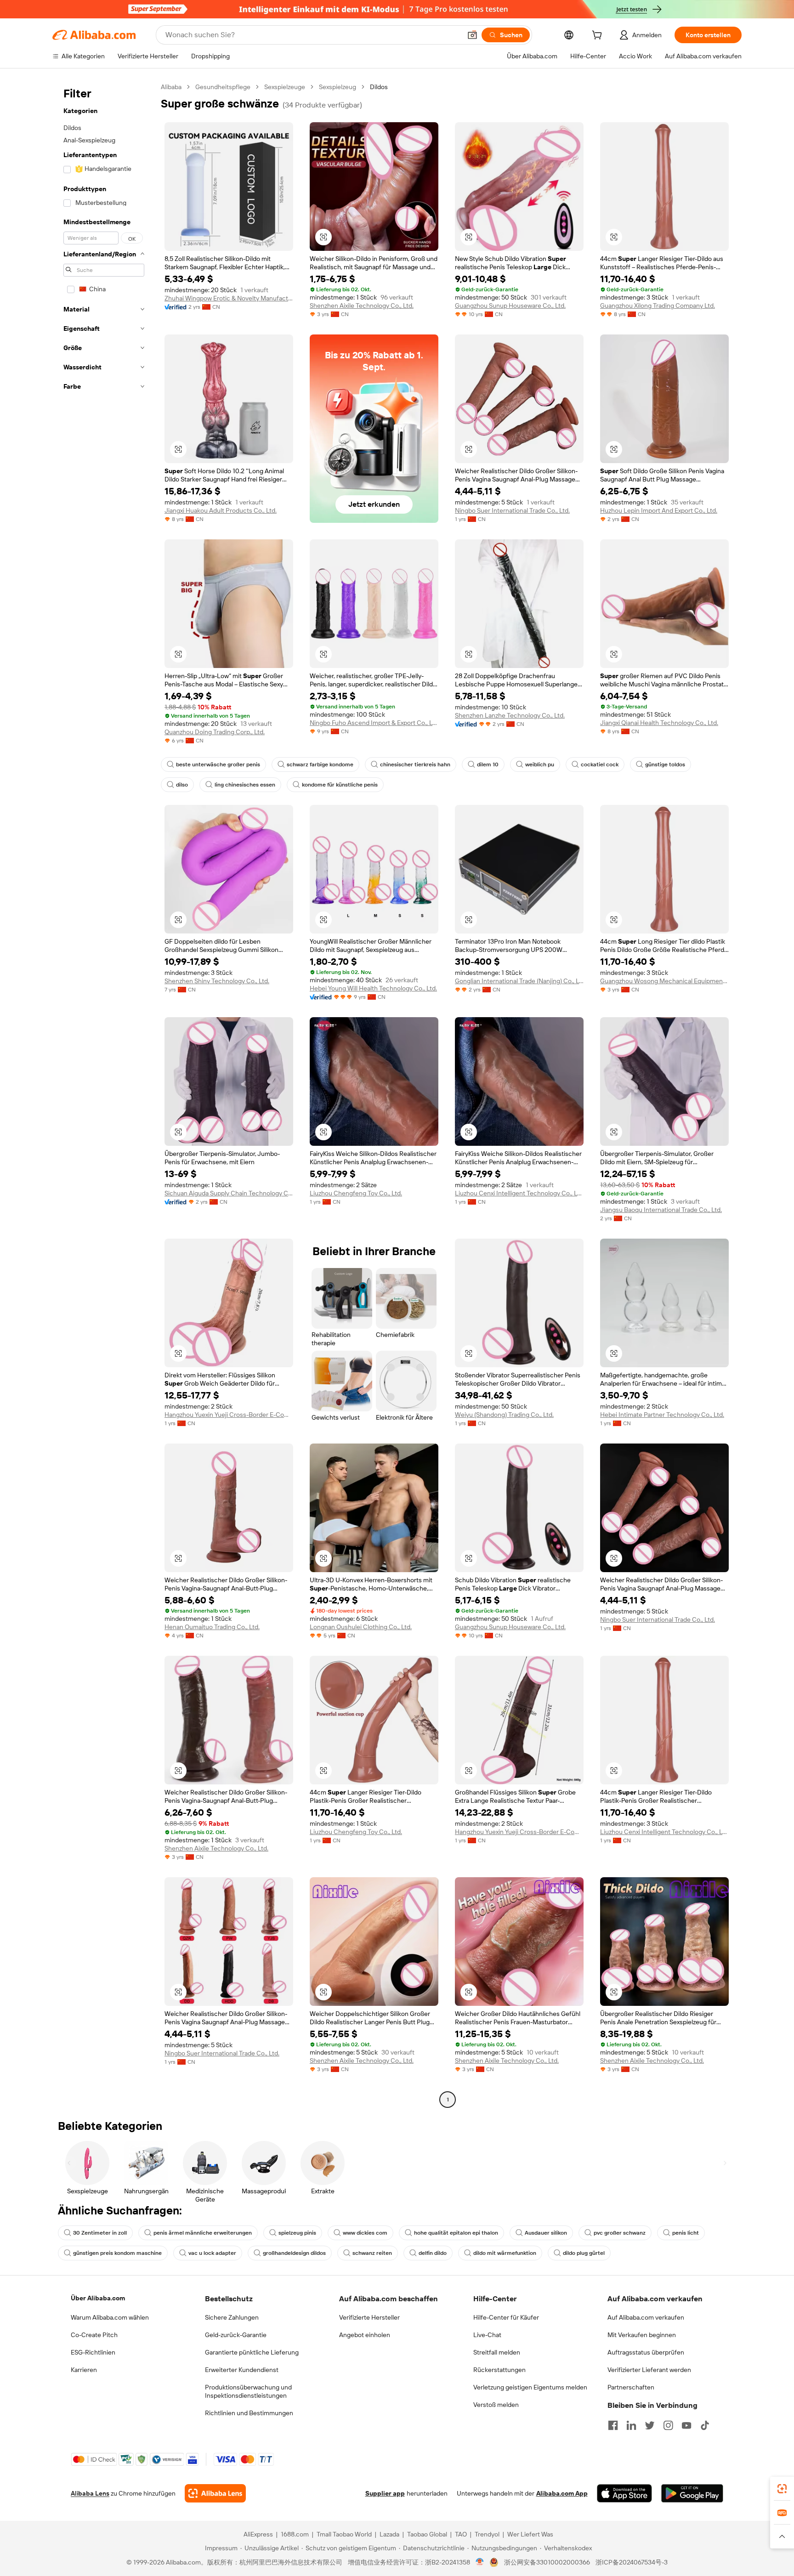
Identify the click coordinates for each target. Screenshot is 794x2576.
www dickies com (365, 2233)
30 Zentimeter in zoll (100, 2233)
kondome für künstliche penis (340, 785)
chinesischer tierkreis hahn (415, 764)
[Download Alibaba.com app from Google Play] (692, 2493)
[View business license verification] (480, 2562)
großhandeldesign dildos (294, 2253)
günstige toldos (665, 764)
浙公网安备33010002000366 (547, 2562)
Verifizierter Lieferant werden (649, 2370)
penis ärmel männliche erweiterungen (203, 2233)
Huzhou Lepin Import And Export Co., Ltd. (659, 510)
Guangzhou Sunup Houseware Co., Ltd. (510, 306)
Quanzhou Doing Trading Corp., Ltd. (215, 732)
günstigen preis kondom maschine (117, 2253)
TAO (461, 2534)
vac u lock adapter (212, 2253)
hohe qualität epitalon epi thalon (456, 2233)
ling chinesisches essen (245, 785)
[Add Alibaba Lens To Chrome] (215, 2493)
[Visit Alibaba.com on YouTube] (686, 2425)
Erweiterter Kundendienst (242, 2370)
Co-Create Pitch (94, 2335)
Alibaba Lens (90, 2493)
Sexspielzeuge (285, 87)
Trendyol (487, 2534)
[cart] (599, 36)
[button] (472, 35)
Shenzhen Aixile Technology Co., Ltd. (362, 306)
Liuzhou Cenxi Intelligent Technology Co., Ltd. (519, 1193)
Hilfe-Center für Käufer (506, 2317)
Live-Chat (487, 2335)
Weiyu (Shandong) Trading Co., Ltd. (504, 1415)
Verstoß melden (496, 2405)
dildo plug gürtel (584, 2253)
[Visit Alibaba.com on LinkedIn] (631, 2425)
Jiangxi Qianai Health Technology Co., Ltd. (659, 723)
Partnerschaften (631, 2387)
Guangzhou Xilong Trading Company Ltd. (658, 306)
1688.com (295, 2534)
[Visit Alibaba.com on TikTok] (705, 2425)
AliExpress (258, 2534)
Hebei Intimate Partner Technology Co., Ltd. (662, 1415)
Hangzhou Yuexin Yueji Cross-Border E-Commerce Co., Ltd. (229, 1415)
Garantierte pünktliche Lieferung (252, 2352)
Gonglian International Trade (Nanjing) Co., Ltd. (519, 981)
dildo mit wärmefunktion (505, 2253)
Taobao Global (427, 2534)
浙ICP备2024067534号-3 (632, 2562)
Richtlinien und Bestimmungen (249, 2413)
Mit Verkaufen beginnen (642, 2335)
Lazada (389, 2534)
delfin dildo (433, 2253)
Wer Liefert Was (530, 2534)
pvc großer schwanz (620, 2233)
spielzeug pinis (297, 2233)
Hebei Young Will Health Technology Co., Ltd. (373, 988)
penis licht (686, 2233)
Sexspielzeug (337, 87)
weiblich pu (540, 764)
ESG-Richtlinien (93, 2352)
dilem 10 (488, 764)
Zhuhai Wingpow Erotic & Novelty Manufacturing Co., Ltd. (229, 298)
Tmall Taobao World (344, 2534)
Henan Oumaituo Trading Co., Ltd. (212, 1627)
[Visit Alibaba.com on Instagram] (668, 2425)
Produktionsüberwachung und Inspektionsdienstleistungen (248, 2391)
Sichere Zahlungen (232, 2317)
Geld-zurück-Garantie (236, 2335)
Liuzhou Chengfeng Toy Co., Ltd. (356, 1193)
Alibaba (171, 87)
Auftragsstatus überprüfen (646, 2352)
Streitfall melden (497, 2352)
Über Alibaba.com (98, 2298)
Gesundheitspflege (223, 87)
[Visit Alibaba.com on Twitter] (650, 2425)
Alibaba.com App (562, 2493)
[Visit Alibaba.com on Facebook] (613, 2425)
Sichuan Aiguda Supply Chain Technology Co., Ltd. (229, 1193)
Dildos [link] (379, 87)
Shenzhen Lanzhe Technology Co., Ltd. (510, 715)
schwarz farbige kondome (320, 764)
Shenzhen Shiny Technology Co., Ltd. (217, 981)
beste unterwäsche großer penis (218, 764)
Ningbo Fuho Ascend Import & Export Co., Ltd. (374, 723)
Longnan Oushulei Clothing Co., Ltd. (361, 1627)
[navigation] (104, 1094)
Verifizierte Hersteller (369, 2317)
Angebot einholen (365, 2335)
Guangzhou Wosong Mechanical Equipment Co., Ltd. (664, 981)
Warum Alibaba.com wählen (110, 2317)
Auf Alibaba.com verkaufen (646, 2317)
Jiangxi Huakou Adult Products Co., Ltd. (221, 510)
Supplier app (385, 2493)
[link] (782, 2489)
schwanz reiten (372, 2253)
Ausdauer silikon (546, 2233)
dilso (182, 785)
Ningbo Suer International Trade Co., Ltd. (512, 510)
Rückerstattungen (499, 2370)
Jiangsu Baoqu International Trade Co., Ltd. (661, 1210)
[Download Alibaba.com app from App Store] (624, 2493)
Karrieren (84, 2370)
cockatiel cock (600, 764)
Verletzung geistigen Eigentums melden (530, 2387)
